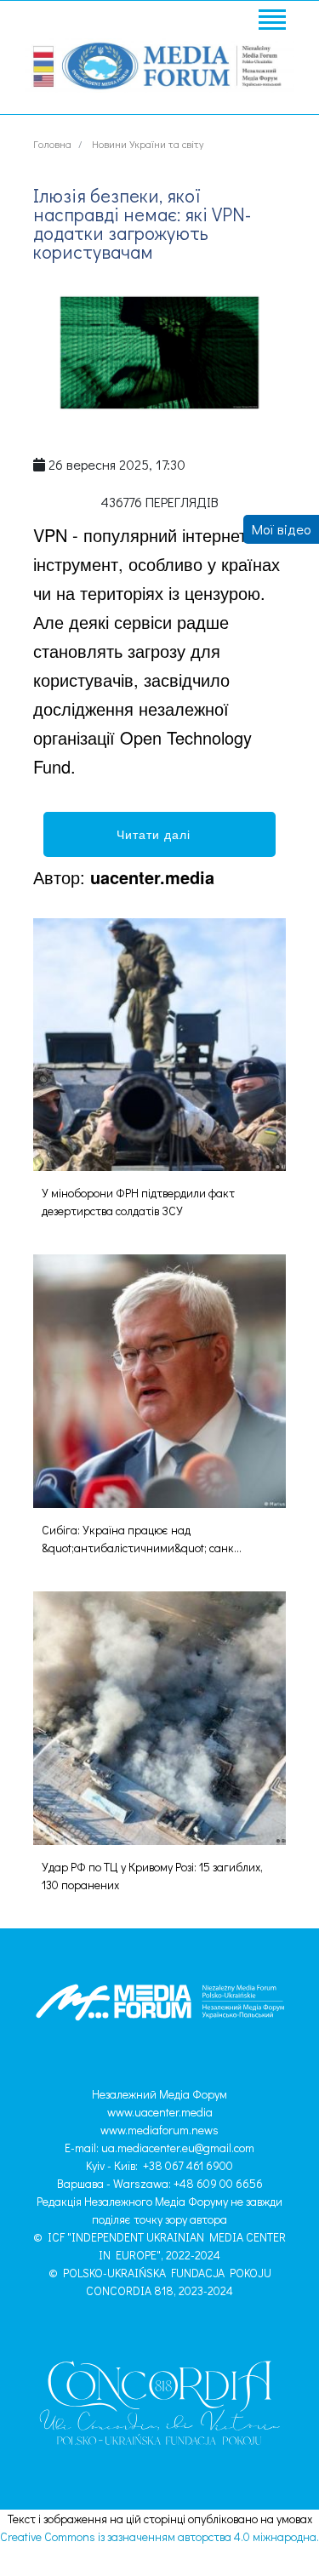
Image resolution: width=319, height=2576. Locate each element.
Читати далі (160, 834)
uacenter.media (152, 877)
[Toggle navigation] (271, 22)
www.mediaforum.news (159, 2130)
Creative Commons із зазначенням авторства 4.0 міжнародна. (159, 2536)
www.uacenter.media (160, 2112)
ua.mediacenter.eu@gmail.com (178, 2148)
